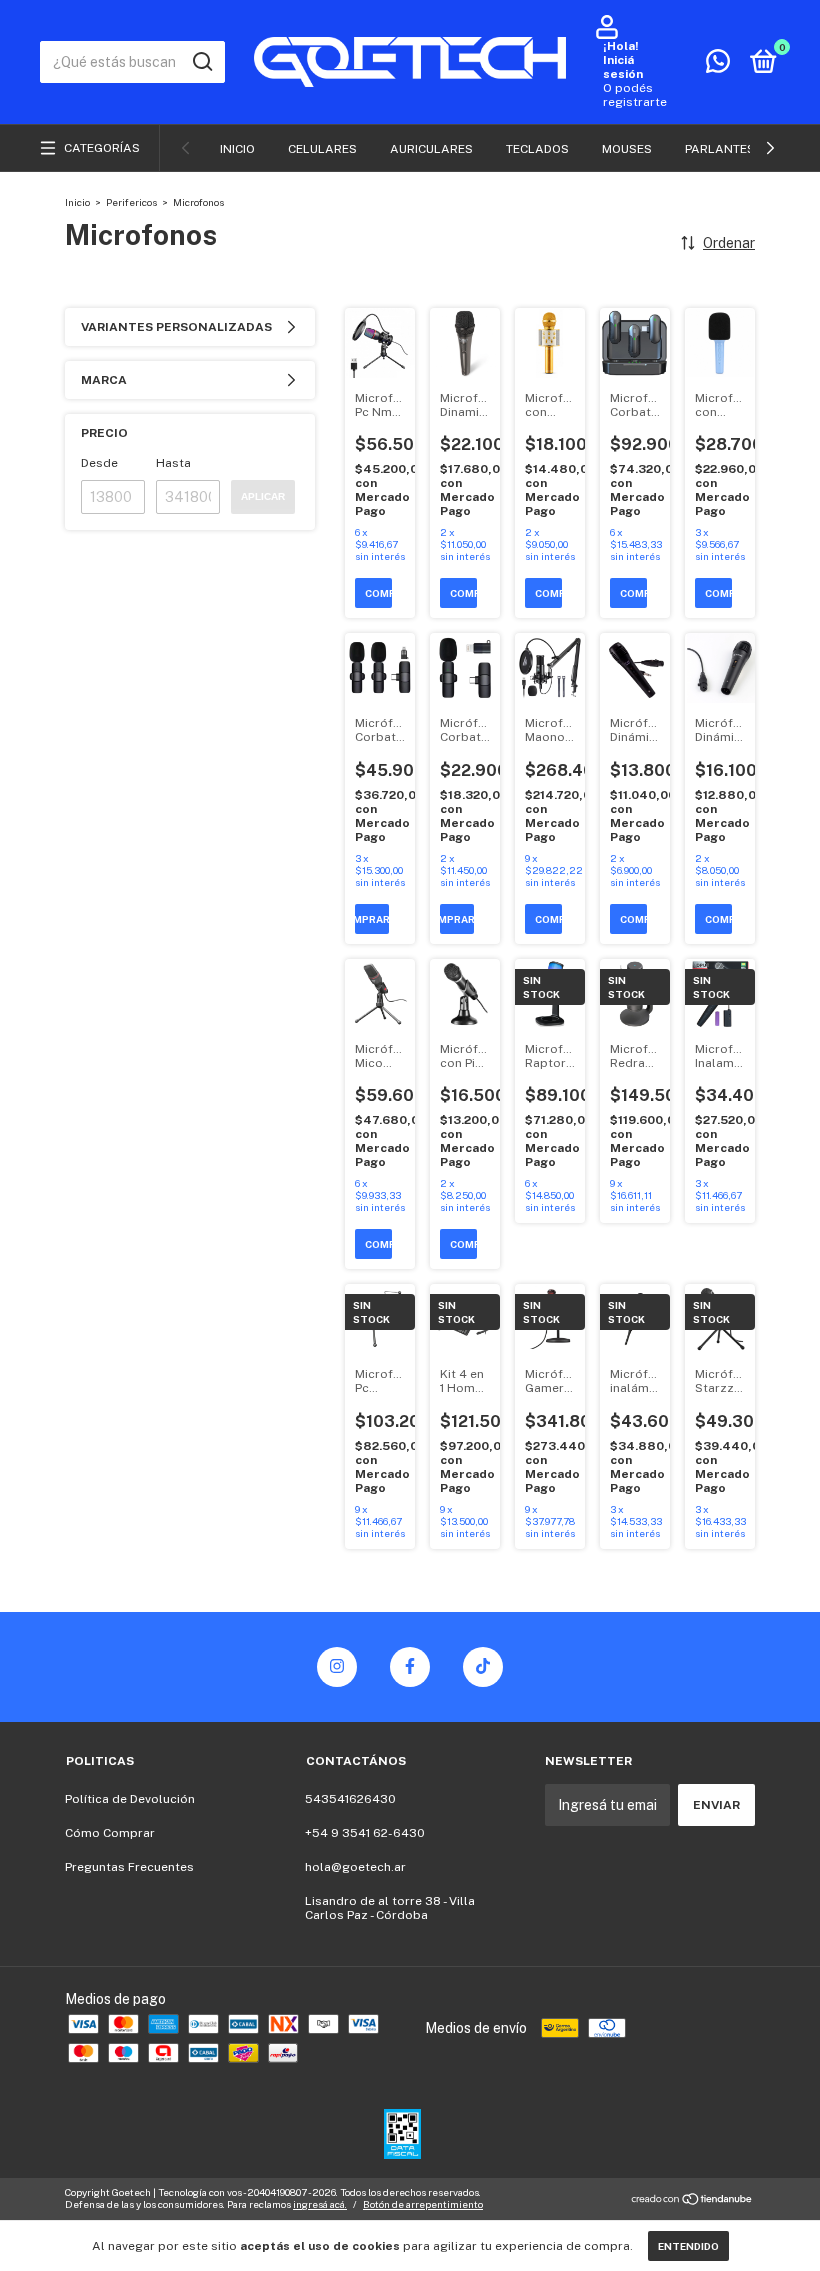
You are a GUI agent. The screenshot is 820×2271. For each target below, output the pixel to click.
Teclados (537, 149)
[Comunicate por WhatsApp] (718, 66)
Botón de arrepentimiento (423, 2204)
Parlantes (720, 149)
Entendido (688, 2246)
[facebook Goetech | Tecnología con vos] (410, 1667)
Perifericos (131, 202)
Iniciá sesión (623, 67)
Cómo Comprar (110, 1833)
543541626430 (350, 1799)
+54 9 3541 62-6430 (365, 1833)
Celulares (322, 149)
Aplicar (263, 496)
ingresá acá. (320, 2204)
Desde (99, 463)
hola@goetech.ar (355, 1867)
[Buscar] (201, 62)
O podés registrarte (635, 95)
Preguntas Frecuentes (129, 1867)
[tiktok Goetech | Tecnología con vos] (483, 1667)
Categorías (102, 148)
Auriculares (431, 149)
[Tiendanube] (692, 2201)
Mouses (627, 149)
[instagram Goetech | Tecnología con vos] (337, 1667)
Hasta (173, 463)
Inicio (237, 149)
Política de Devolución (130, 1799)
